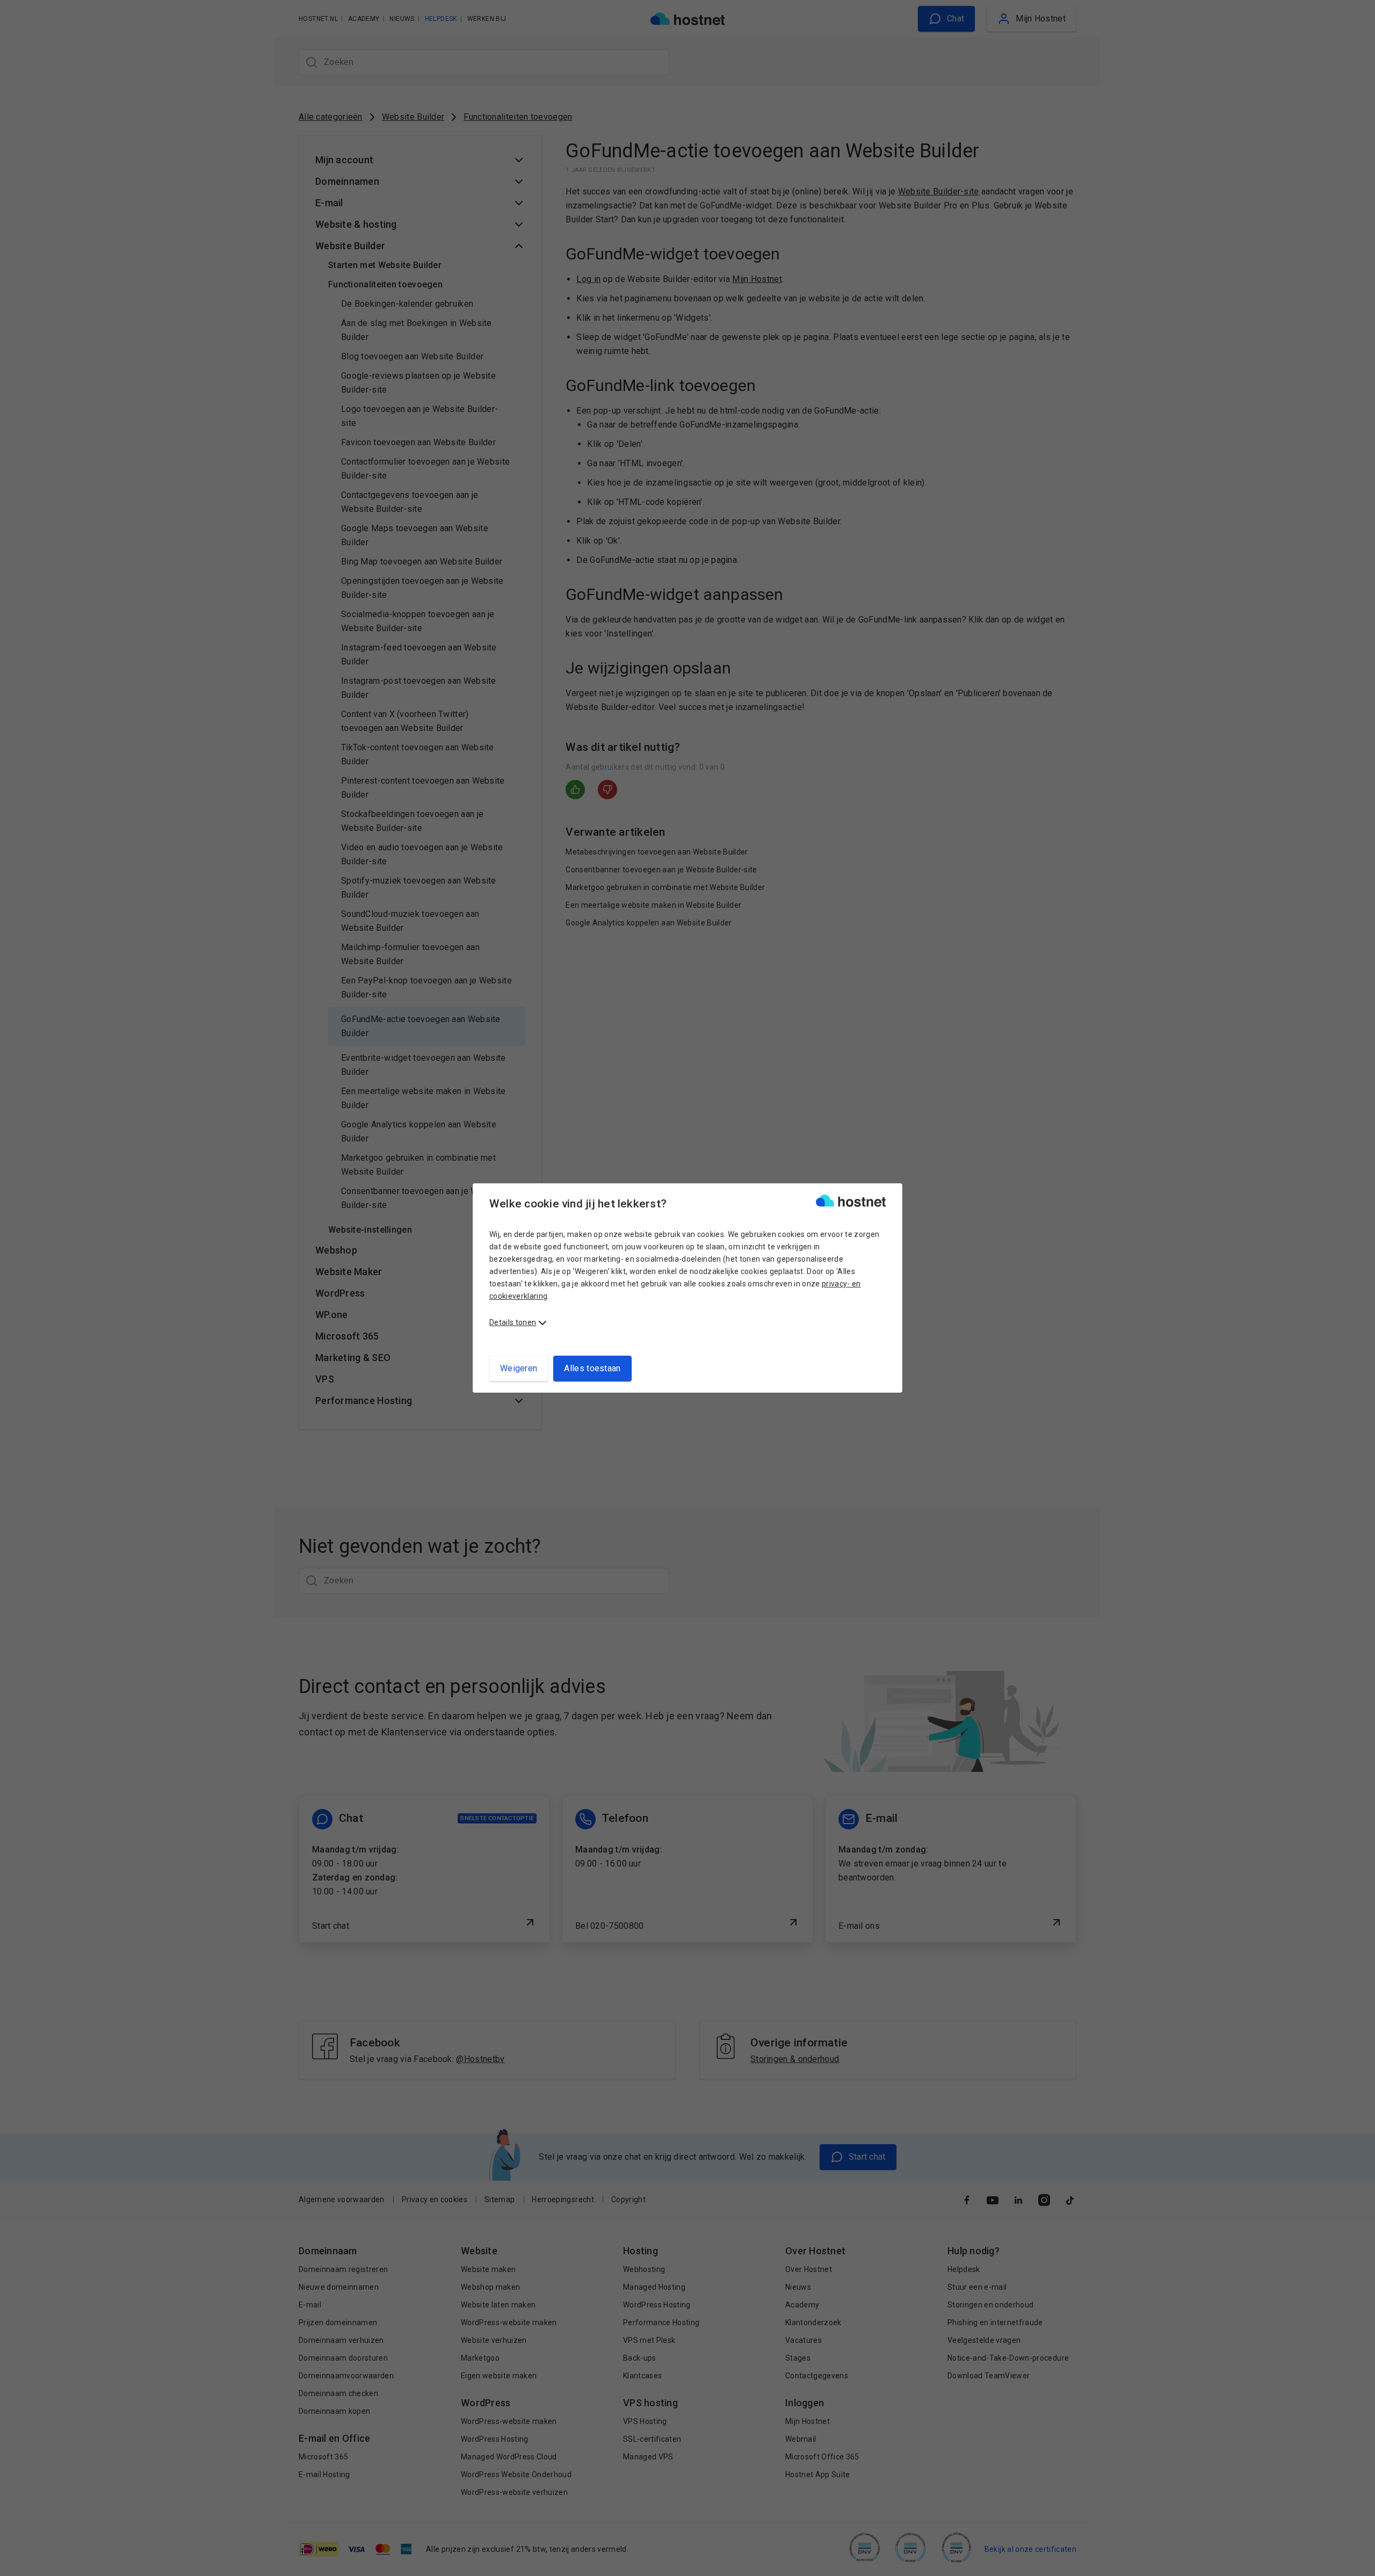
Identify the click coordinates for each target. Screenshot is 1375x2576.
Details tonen (513, 1322)
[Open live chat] (1357, 2561)
